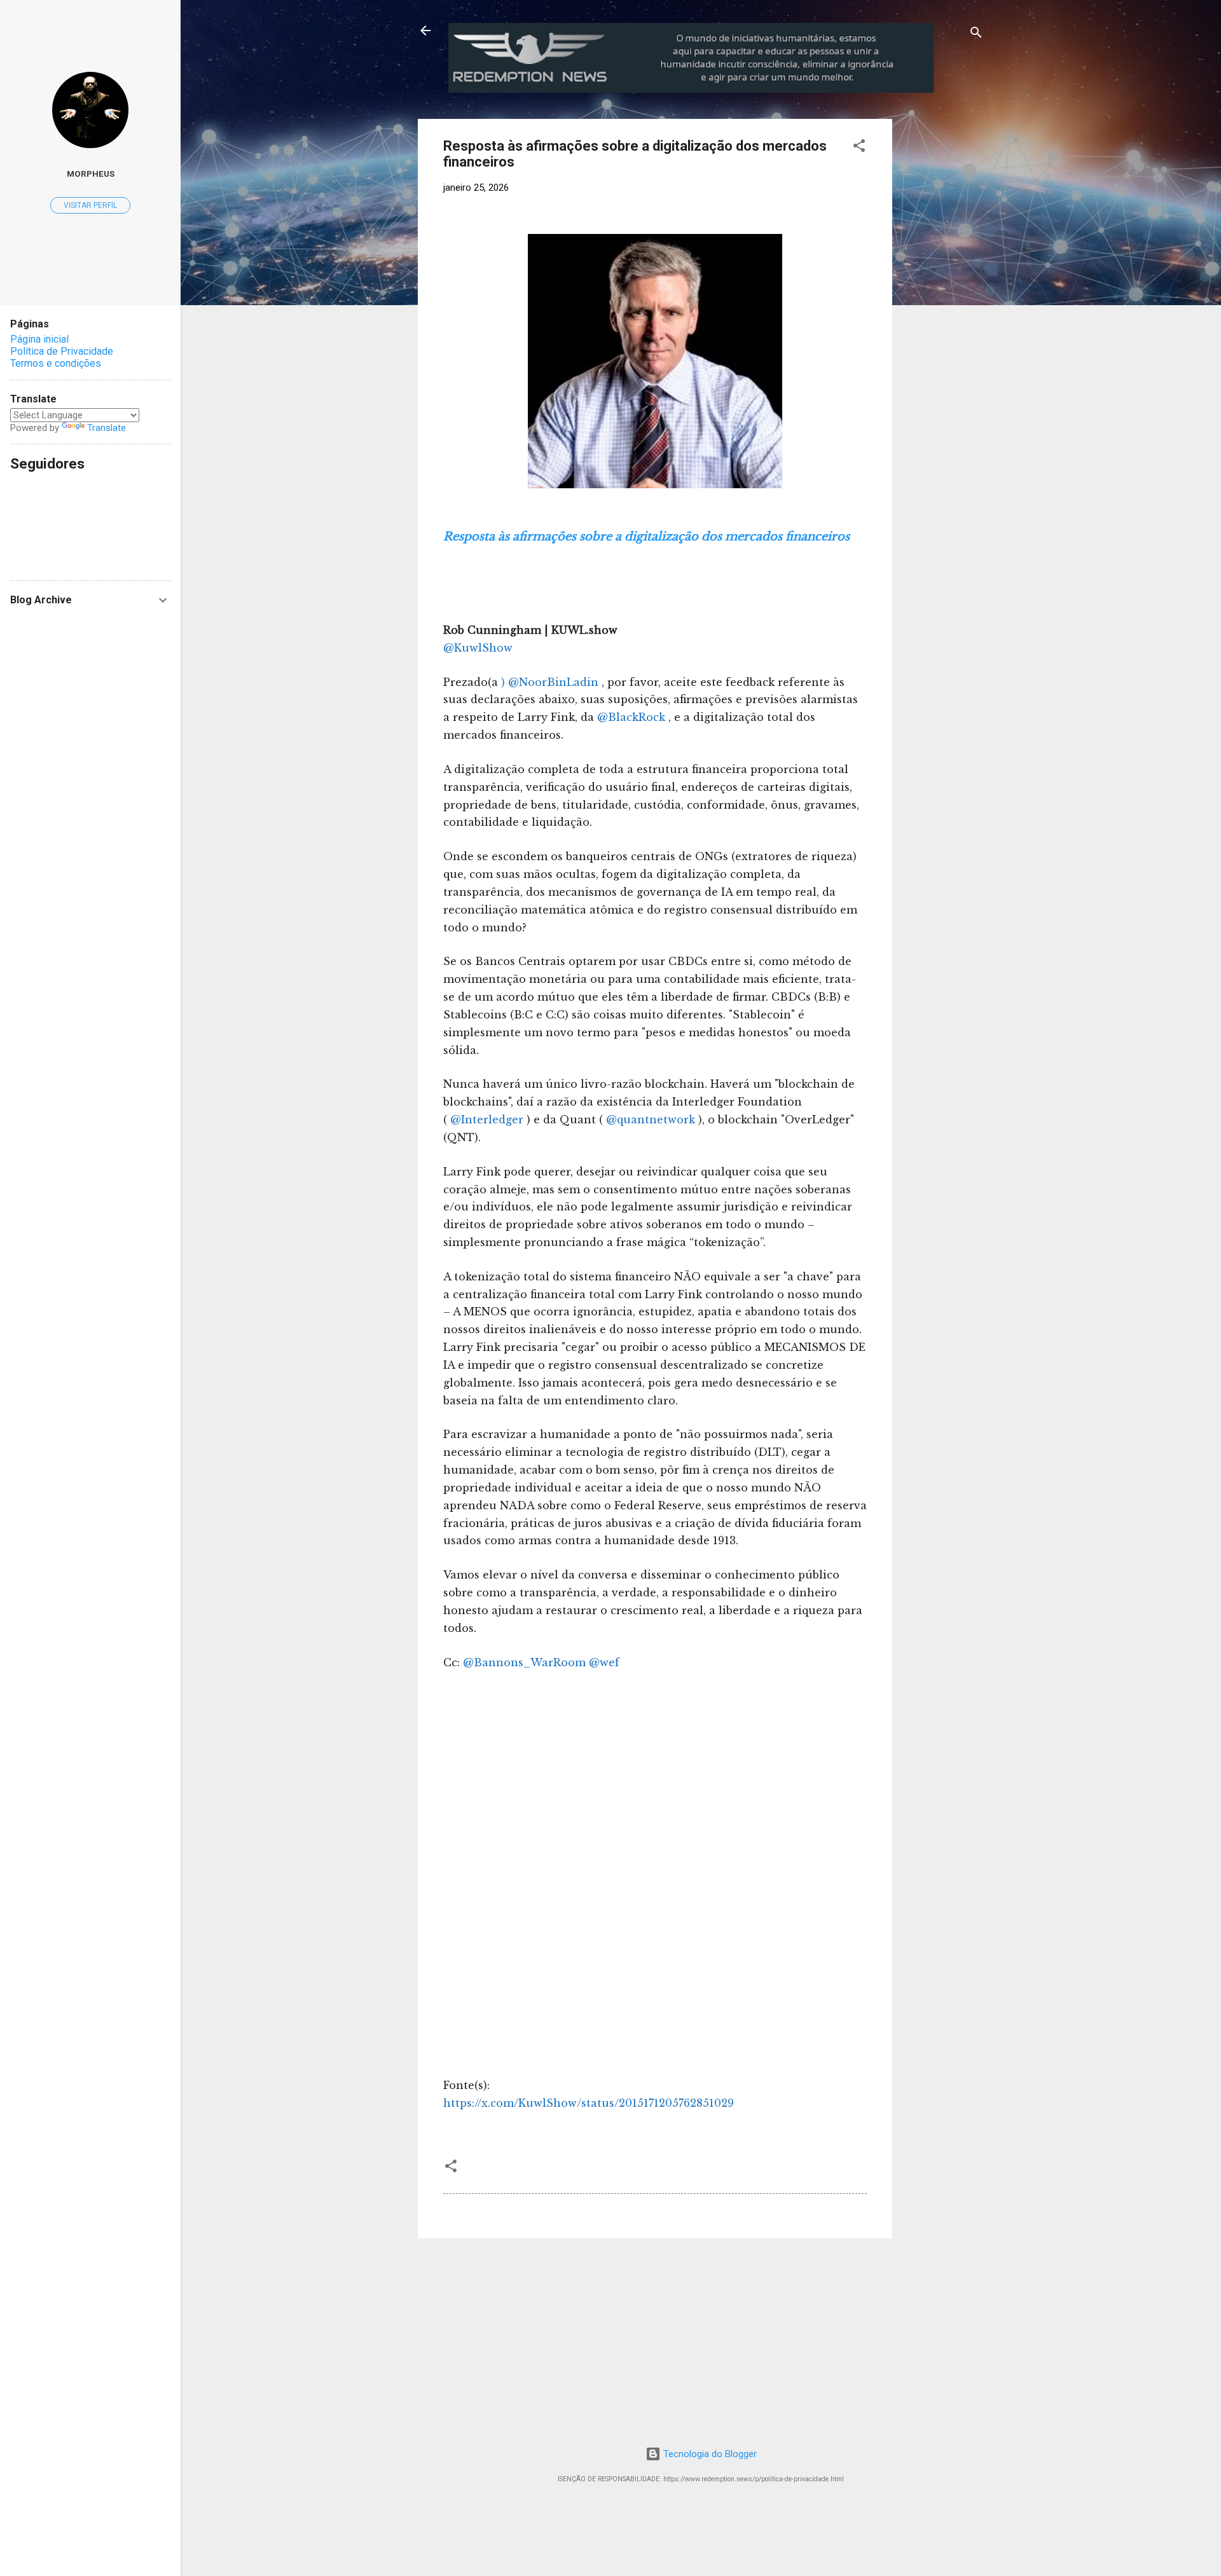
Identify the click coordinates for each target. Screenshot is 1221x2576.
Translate (107, 428)
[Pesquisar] (976, 35)
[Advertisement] (998, 198)
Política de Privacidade (62, 351)
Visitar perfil (90, 205)
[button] (859, 148)
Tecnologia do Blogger (709, 2454)
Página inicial (39, 339)
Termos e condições (56, 363)
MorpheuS (91, 174)
